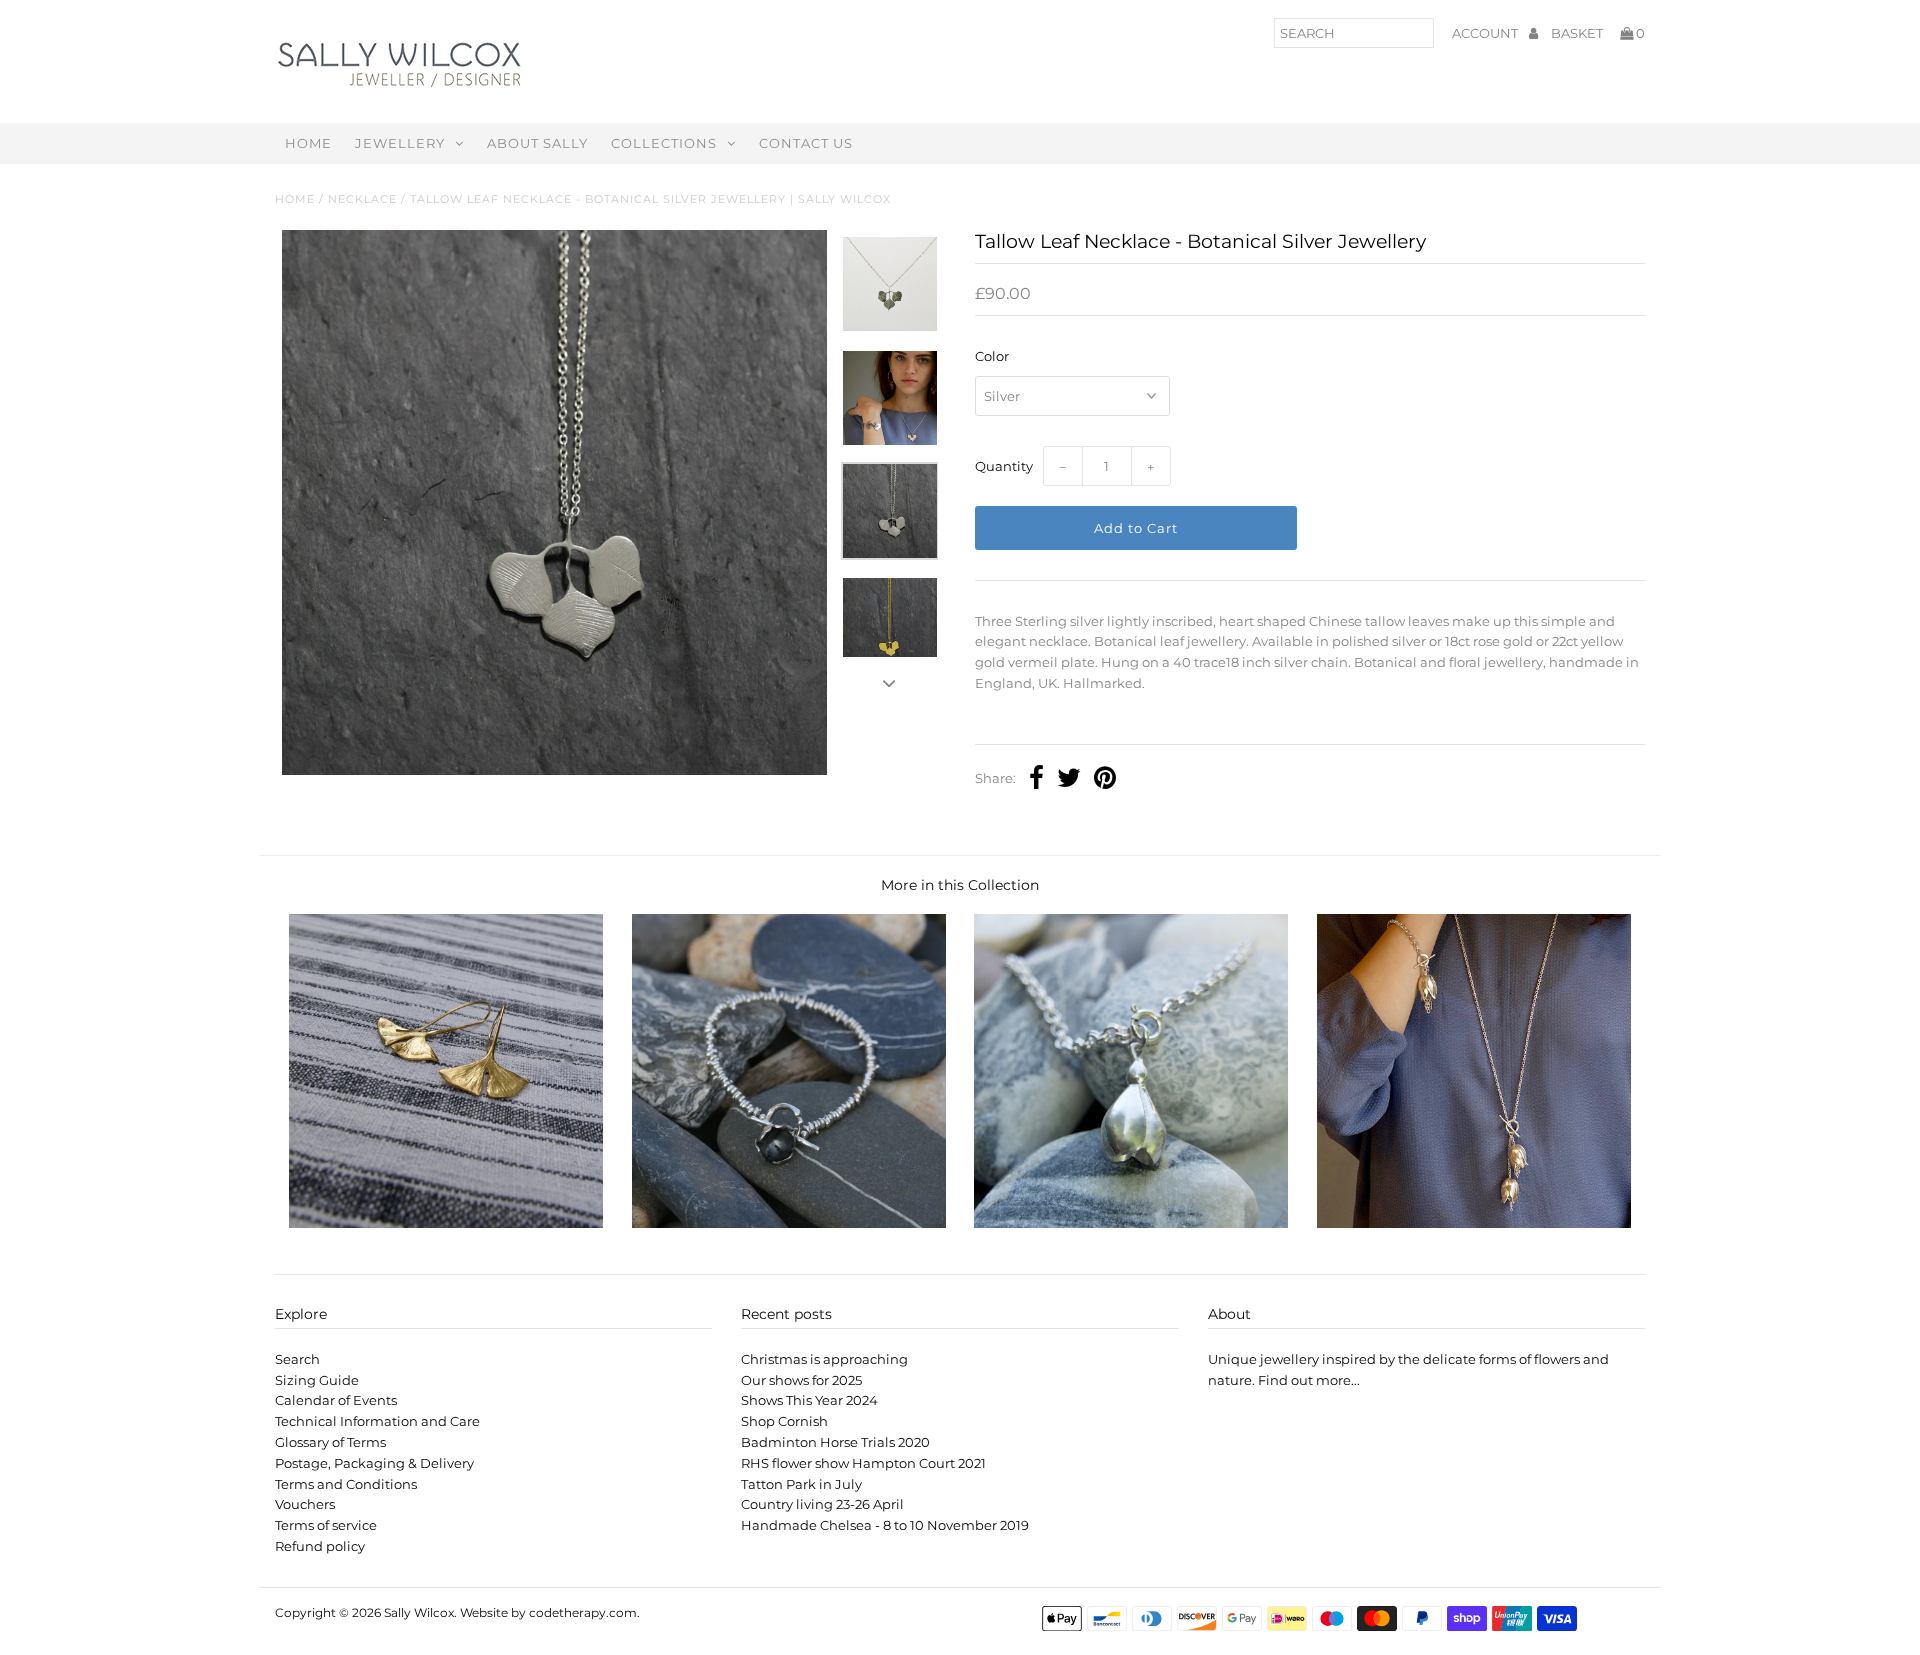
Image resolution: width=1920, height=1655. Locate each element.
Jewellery (400, 143)
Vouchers (305, 1504)
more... (1338, 1380)
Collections (664, 143)
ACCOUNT (1486, 33)
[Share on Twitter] (1069, 780)
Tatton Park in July (801, 1484)
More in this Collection (960, 885)
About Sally (537, 143)
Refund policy (320, 1546)
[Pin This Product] (1105, 780)
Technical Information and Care (377, 1421)
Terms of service (326, 1525)
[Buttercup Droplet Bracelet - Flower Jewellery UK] (789, 1223)
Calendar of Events (336, 1400)
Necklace (362, 199)
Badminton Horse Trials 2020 (835, 1442)
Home (308, 143)
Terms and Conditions (346, 1484)
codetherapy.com (583, 1612)
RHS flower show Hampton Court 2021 (863, 1463)
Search (297, 1359)
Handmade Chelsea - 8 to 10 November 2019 (885, 1525)
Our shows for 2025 (801, 1380)
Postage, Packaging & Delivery (374, 1463)
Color (992, 356)
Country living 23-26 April (822, 1504)
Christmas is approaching (824, 1359)
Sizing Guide (317, 1380)
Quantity (1004, 466)
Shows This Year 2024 (809, 1400)
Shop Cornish (784, 1421)
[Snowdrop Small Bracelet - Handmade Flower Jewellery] (1131, 1223)
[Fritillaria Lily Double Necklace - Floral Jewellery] (1474, 1223)
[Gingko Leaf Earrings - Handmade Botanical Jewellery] (446, 1223)
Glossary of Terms (330, 1442)
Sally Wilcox (419, 1612)
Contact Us (806, 143)
